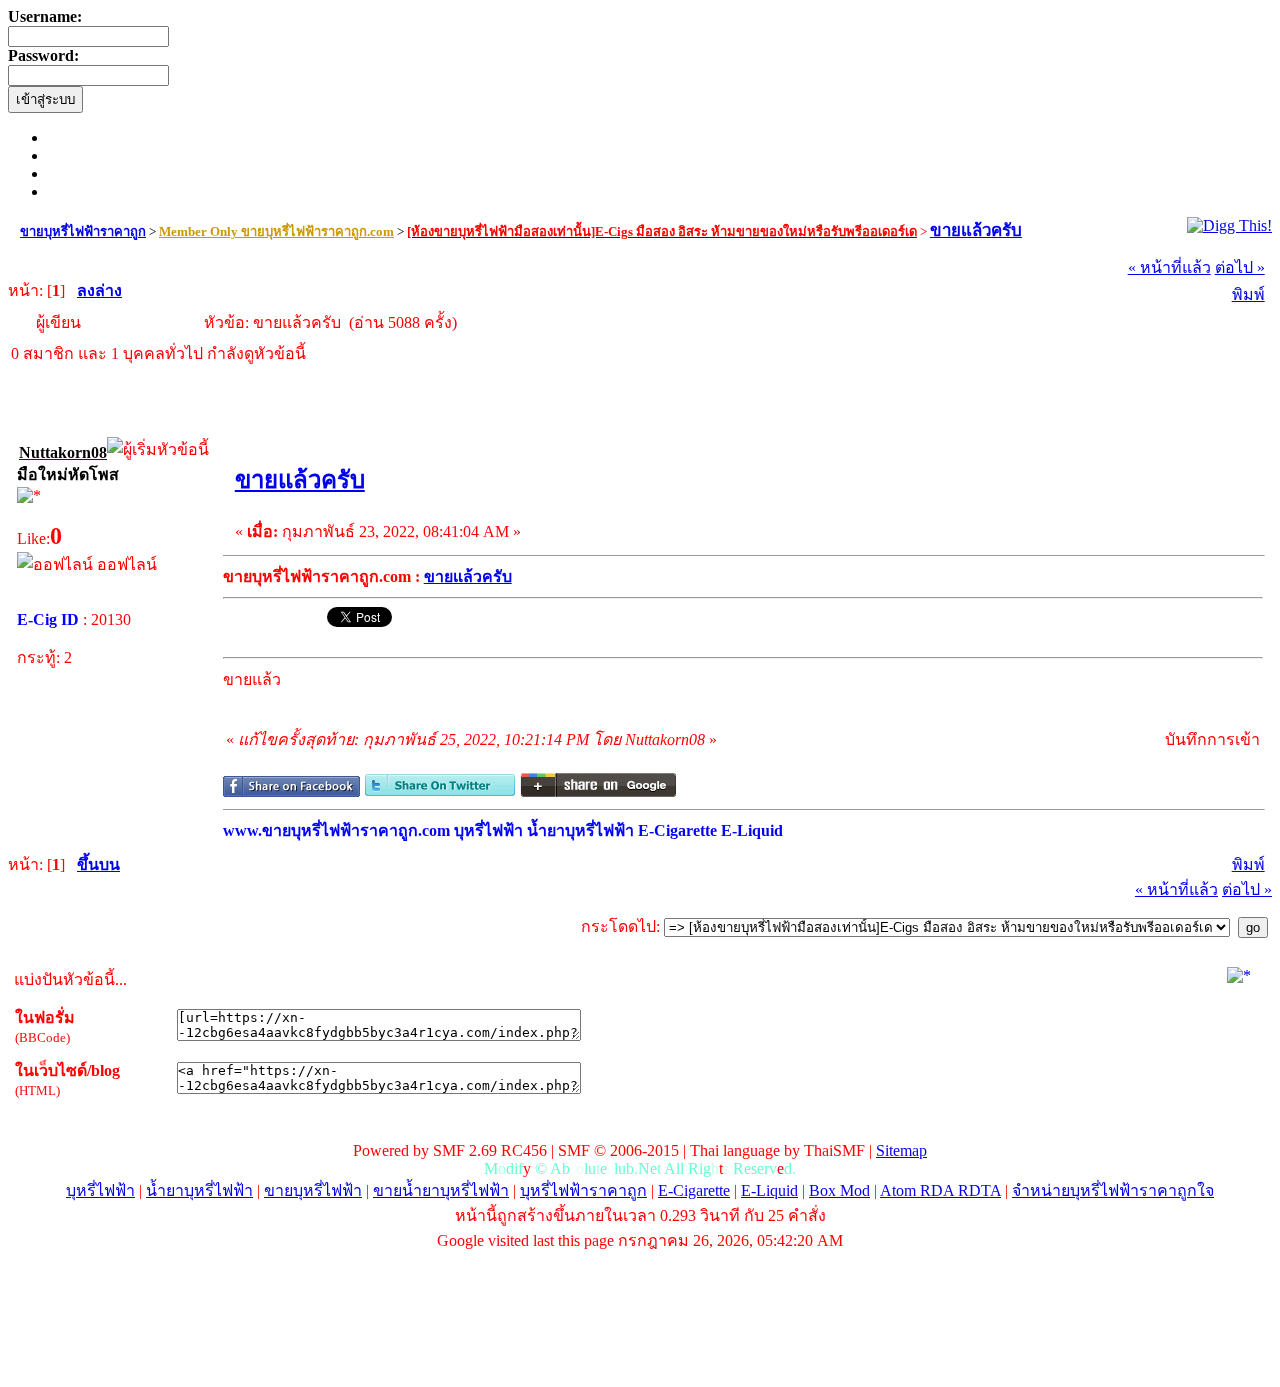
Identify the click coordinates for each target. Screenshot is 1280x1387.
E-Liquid (769, 1190)
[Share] (291, 791)
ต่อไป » (1240, 267)
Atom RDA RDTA (940, 1190)
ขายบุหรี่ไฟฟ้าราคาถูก (83, 231)
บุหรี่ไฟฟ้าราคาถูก (583, 1190)
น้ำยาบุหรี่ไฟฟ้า (199, 1190)
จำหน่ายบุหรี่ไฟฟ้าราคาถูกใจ (1113, 1190)
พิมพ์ (1248, 294)
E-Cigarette (694, 1190)
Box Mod (839, 1190)
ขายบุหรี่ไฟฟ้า (313, 1190)
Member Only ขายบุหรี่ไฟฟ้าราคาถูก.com (276, 231)
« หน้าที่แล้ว (1169, 267)
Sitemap (901, 1150)
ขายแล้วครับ (976, 230)
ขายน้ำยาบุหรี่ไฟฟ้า (441, 1190)
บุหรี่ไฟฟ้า (100, 1190)
